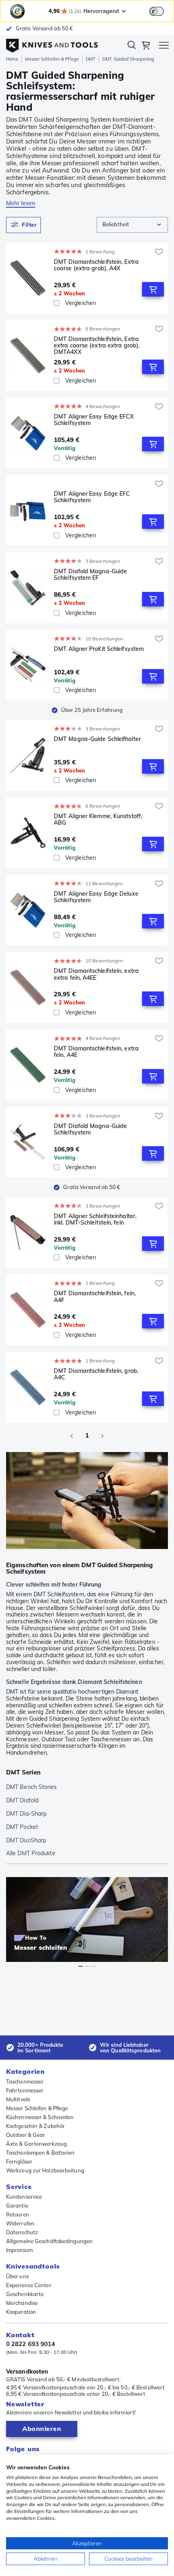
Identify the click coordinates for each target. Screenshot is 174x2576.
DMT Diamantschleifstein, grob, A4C (96, 1374)
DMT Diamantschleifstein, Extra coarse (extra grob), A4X (96, 265)
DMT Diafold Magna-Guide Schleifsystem (90, 1129)
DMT (91, 59)
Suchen (132, 46)
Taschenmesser (25, 2081)
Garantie (17, 2206)
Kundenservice (24, 2197)
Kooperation (21, 2312)
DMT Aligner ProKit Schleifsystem (99, 649)
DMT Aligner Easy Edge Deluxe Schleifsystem (96, 897)
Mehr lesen (21, 203)
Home (12, 59)
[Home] (52, 44)
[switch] (157, 11)
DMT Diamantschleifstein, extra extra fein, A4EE (96, 974)
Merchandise (22, 2303)
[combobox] (132, 225)
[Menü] (164, 46)
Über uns (17, 2276)
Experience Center (29, 2285)
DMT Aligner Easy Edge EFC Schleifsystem (92, 497)
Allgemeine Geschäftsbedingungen (49, 2241)
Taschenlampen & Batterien (40, 2153)
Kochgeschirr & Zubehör (35, 2126)
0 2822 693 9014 (31, 2344)
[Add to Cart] (153, 289)
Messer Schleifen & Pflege (52, 59)
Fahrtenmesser (25, 2090)
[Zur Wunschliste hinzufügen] (159, 252)
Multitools (18, 2099)
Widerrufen (20, 2223)
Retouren (18, 2214)
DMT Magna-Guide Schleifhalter (97, 739)
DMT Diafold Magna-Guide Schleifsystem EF (90, 575)
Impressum (19, 2250)
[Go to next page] (102, 1436)
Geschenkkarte (25, 2294)
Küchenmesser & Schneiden (40, 2117)
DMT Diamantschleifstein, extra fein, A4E (96, 1052)
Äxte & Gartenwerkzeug (36, 2144)
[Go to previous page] (72, 1436)
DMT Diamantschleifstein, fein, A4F (95, 1297)
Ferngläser (19, 2161)
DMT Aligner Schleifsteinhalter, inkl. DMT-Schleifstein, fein (95, 1220)
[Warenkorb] (146, 46)
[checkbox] (57, 303)
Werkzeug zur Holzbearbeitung (45, 2170)
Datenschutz (22, 2232)
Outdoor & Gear (25, 2135)
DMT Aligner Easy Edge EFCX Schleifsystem (94, 420)
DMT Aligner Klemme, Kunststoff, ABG (98, 820)
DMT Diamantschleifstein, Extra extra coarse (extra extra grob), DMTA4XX (97, 345)
